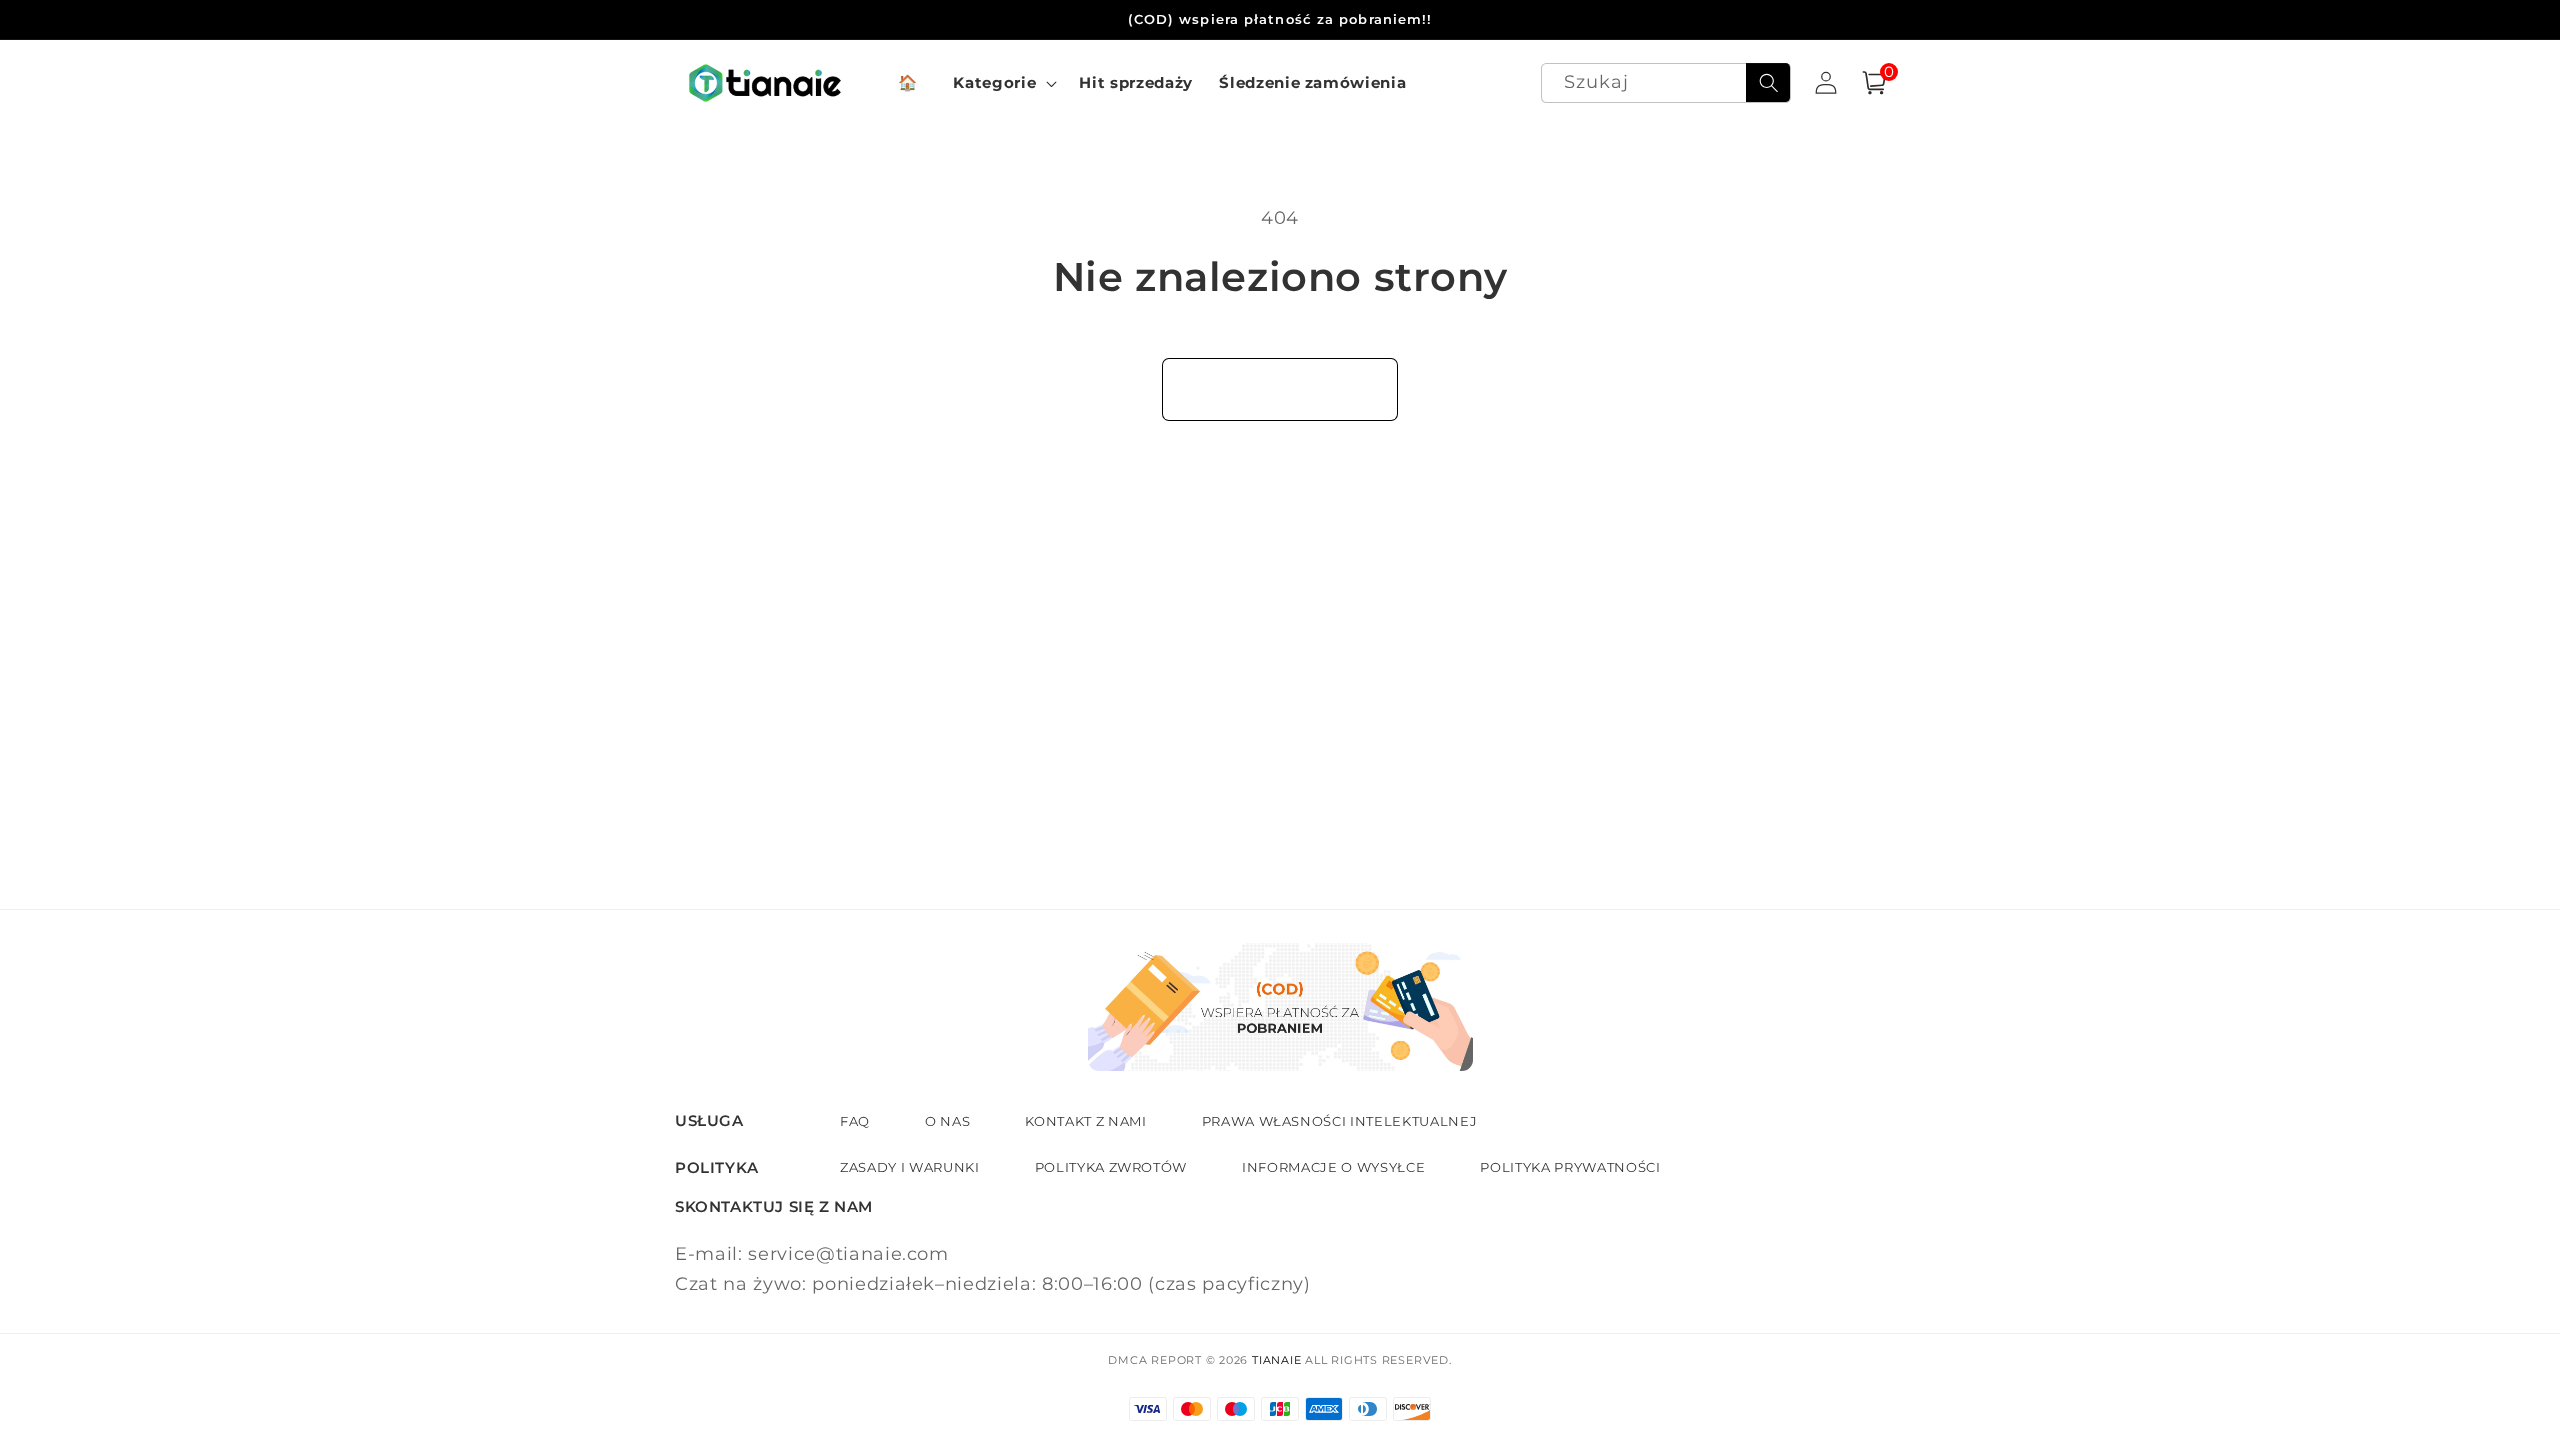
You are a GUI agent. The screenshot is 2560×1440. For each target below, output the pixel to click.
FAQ (855, 1121)
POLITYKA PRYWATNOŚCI (1570, 1167)
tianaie (1276, 1360)
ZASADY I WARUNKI (910, 1167)
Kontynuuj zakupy (1280, 389)
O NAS (947, 1121)
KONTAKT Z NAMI (1085, 1121)
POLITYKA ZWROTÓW (1111, 1167)
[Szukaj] (1768, 83)
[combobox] (1666, 83)
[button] (1003, 83)
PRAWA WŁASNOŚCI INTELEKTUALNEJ (1340, 1121)
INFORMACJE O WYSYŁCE (1333, 1167)
